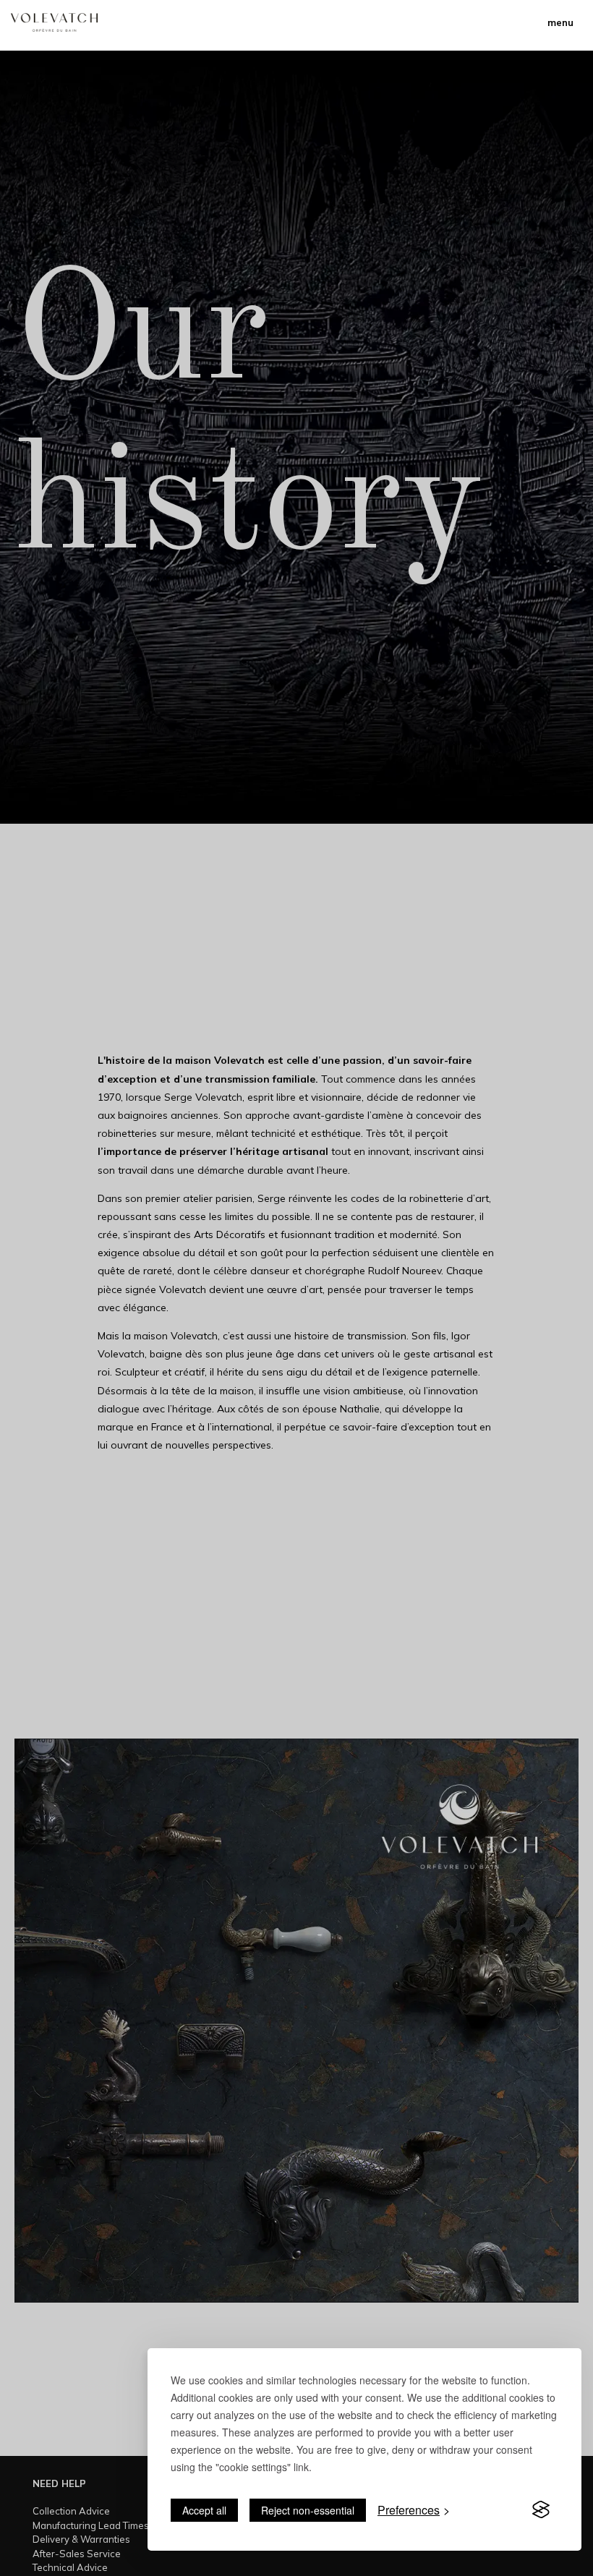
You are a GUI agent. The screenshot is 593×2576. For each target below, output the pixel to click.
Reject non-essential (308, 2510)
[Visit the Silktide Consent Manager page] (541, 2510)
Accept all (204, 2510)
